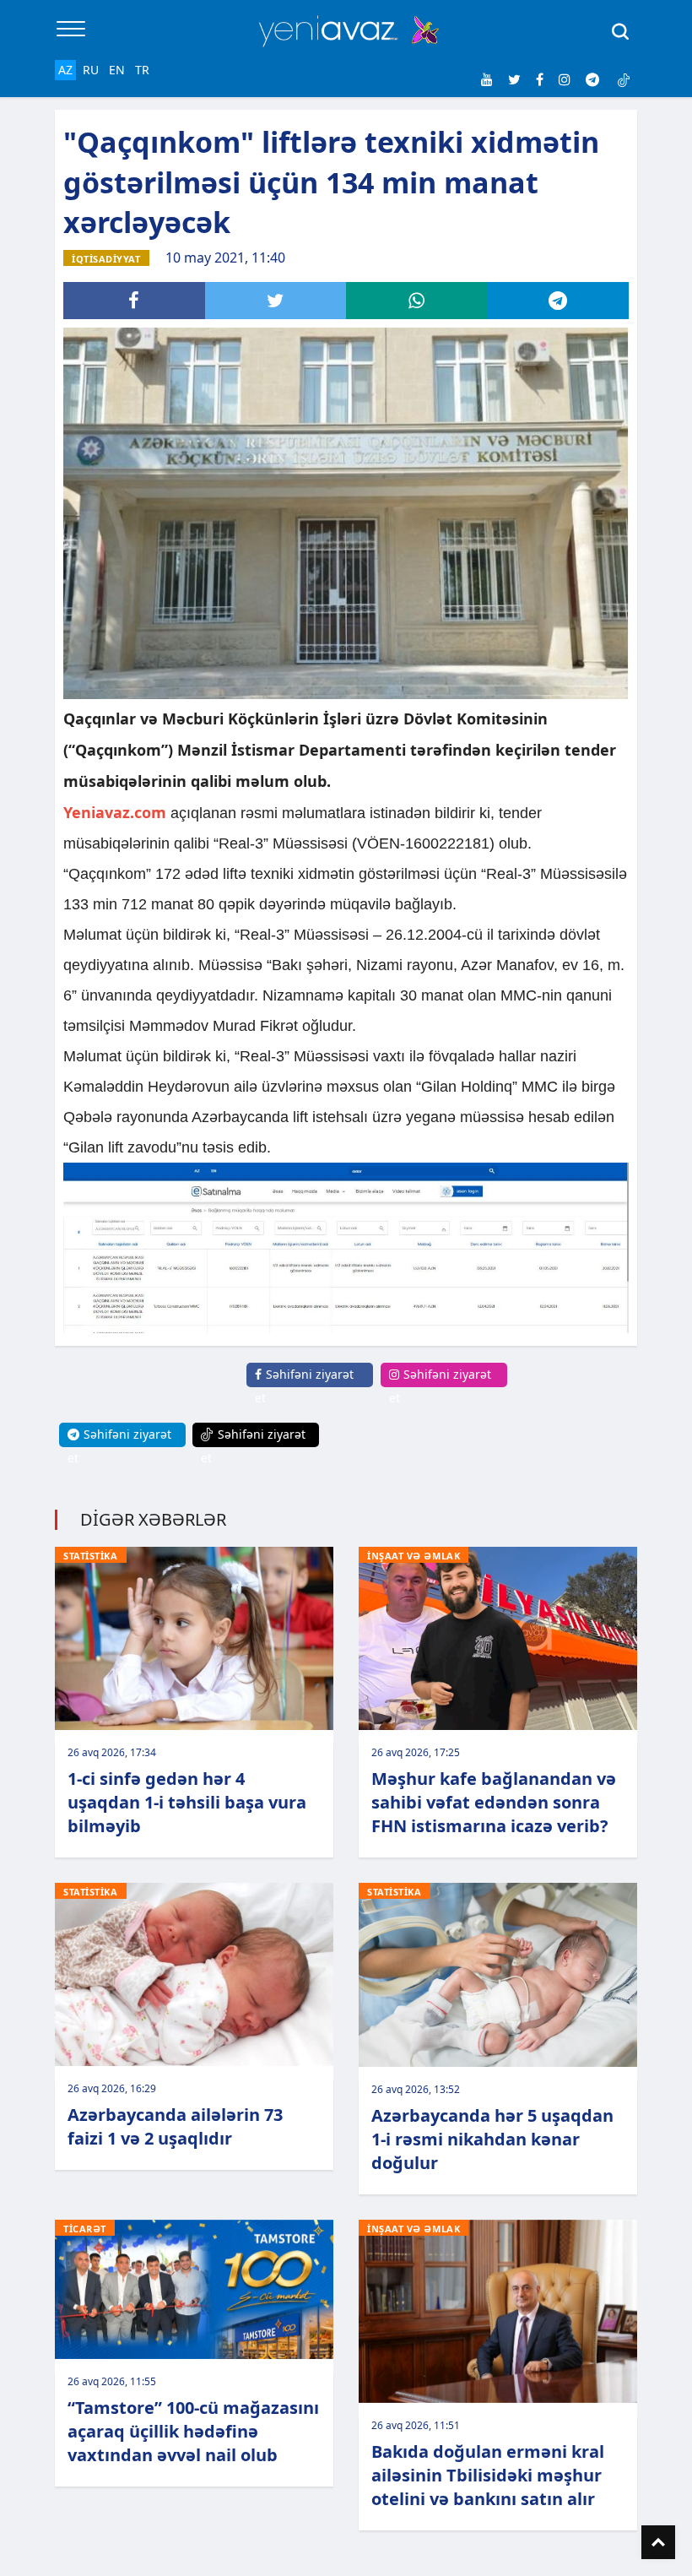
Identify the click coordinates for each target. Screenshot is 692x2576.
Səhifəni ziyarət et (304, 1386)
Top (658, 2542)
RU (91, 70)
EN (117, 70)
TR (142, 70)
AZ (65, 70)
